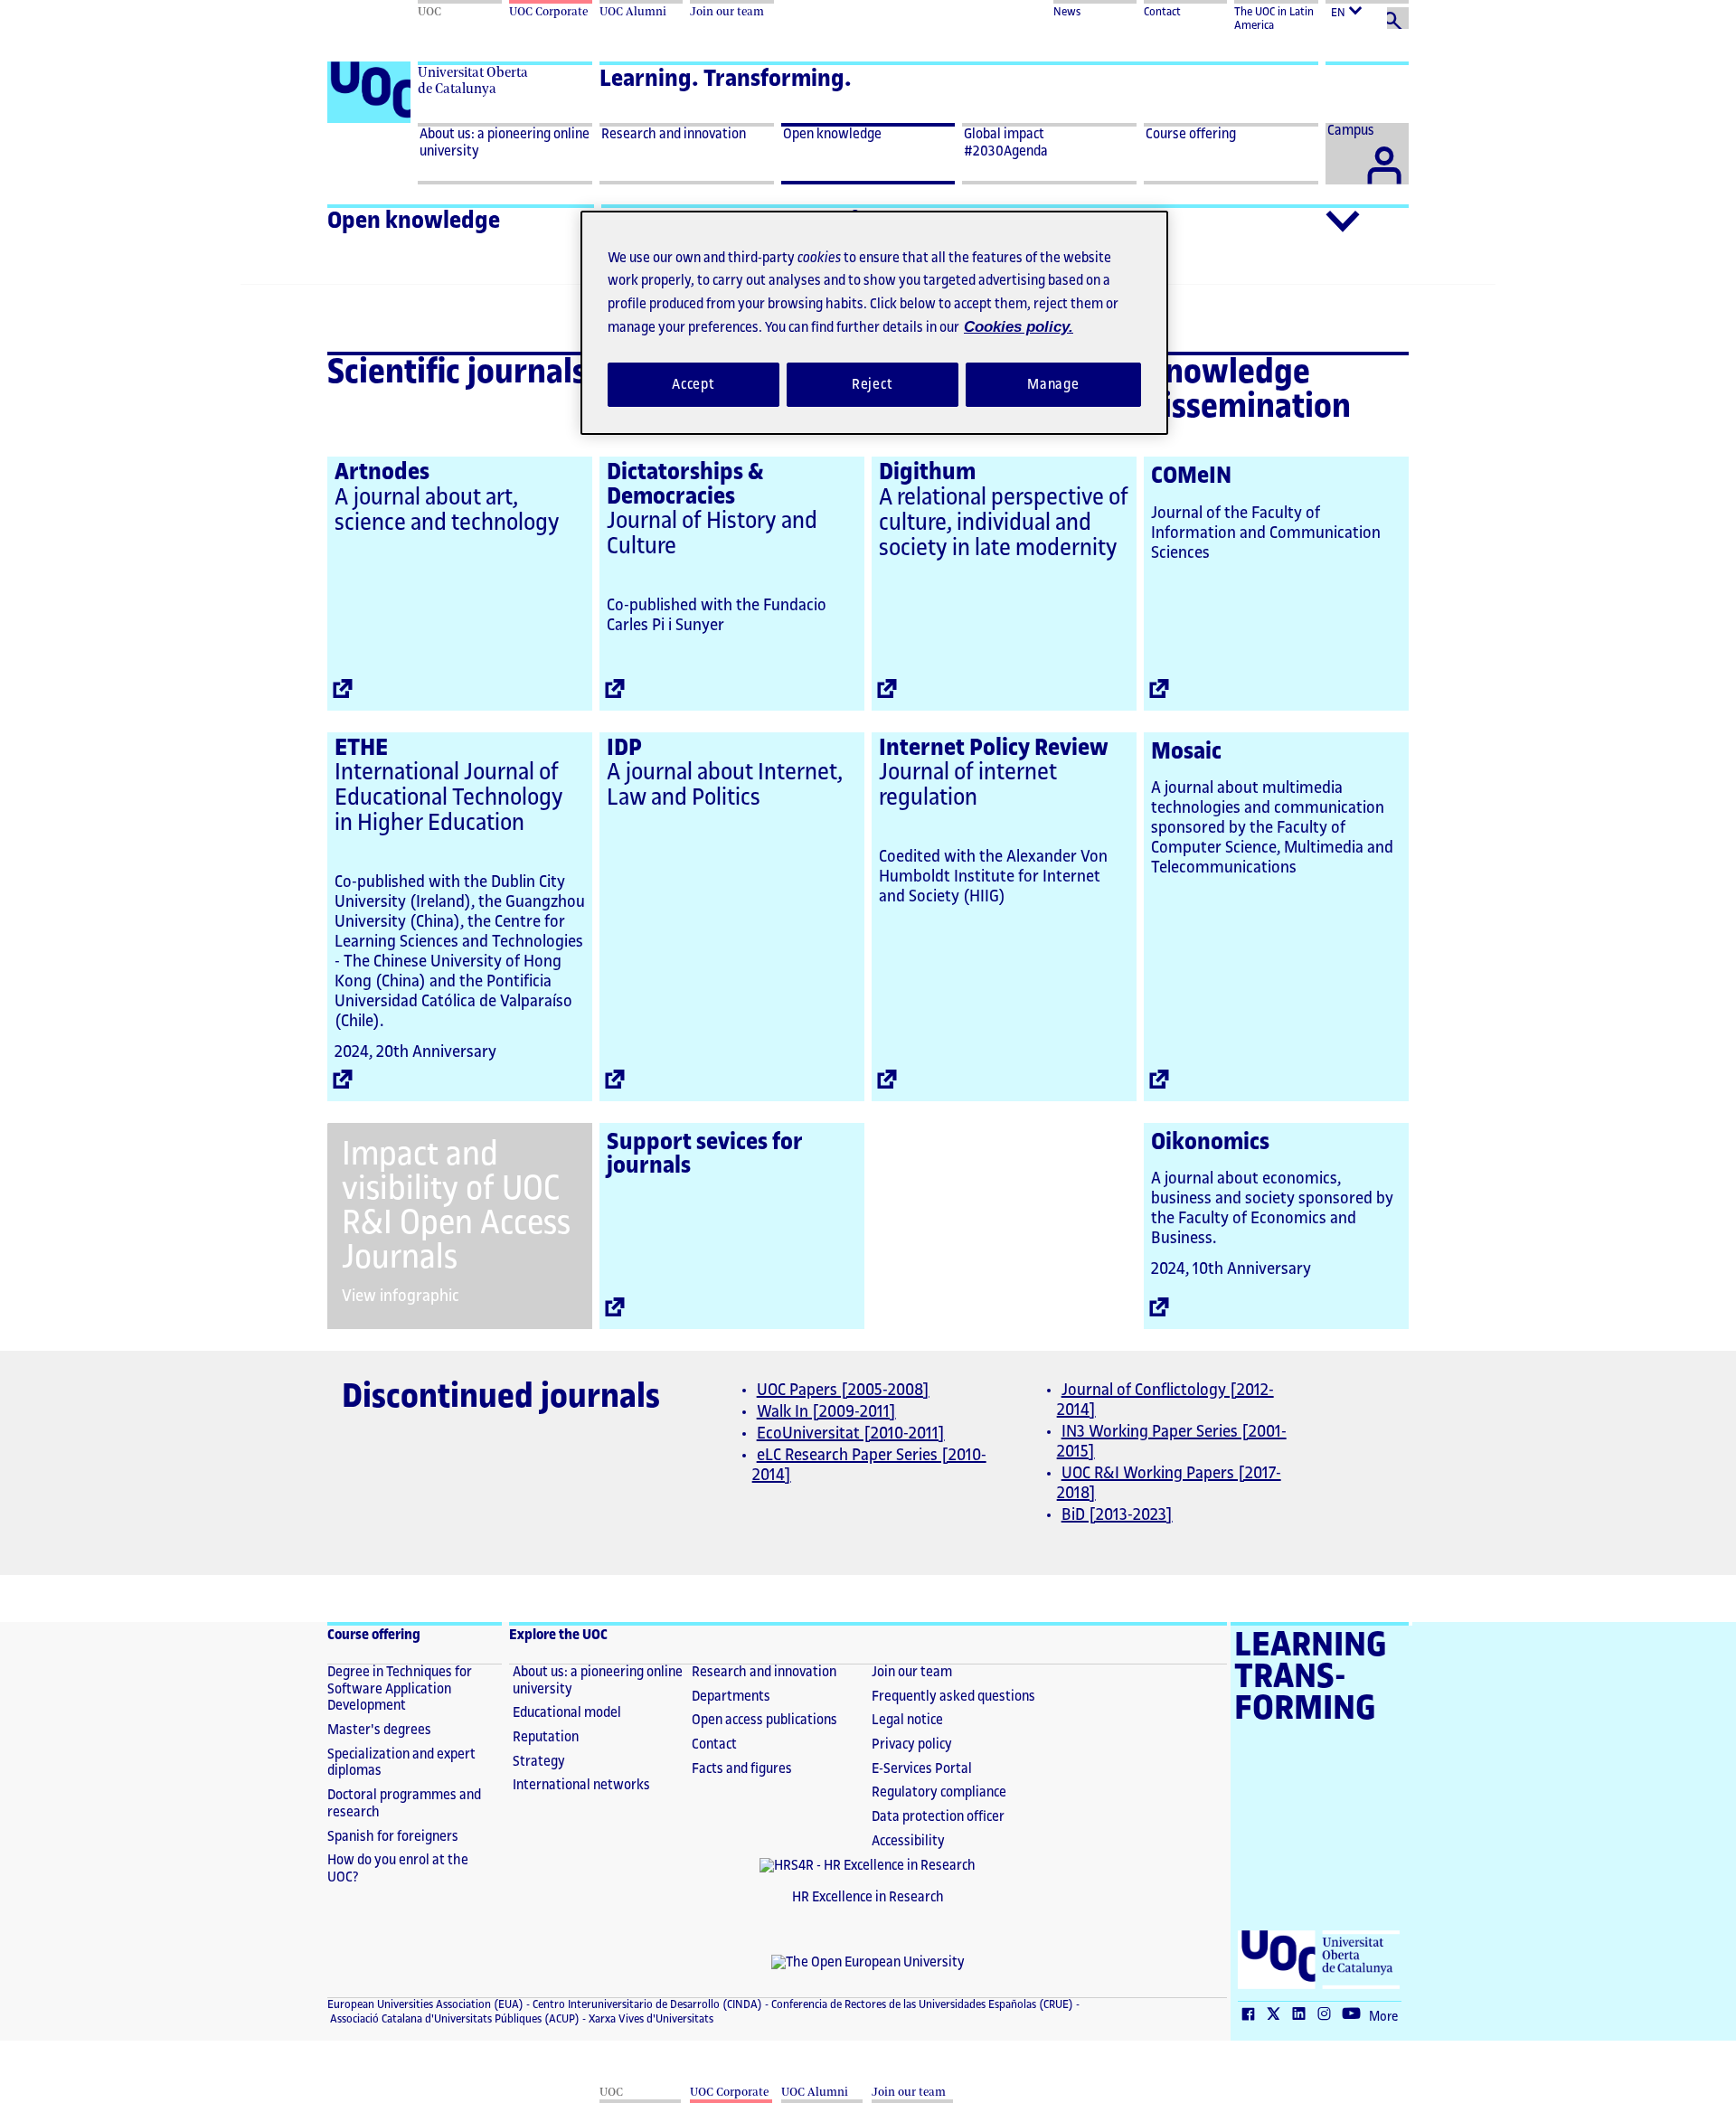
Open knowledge (414, 221)
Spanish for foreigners (393, 1837)
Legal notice (907, 1720)
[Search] (1398, 18)
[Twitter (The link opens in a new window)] (1278, 2015)
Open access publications (764, 1720)
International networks (581, 1785)
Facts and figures (742, 1769)
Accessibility (908, 1841)
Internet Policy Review (994, 748)
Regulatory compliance (939, 1792)
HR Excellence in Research (868, 1897)
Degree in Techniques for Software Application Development (400, 1689)
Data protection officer (938, 1817)
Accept (693, 384)
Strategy (539, 1762)
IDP (624, 748)
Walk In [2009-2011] (826, 1411)
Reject (873, 384)
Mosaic (1186, 751)
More (1383, 2017)
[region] (874, 323)
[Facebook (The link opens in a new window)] (1252, 2015)
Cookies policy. (1007, 327)
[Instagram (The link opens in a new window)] (1328, 2015)
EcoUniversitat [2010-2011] (851, 1433)
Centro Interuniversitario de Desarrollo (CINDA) (646, 2004)
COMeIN (1191, 476)
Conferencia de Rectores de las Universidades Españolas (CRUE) (921, 2004)
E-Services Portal (922, 1769)
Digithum (927, 472)
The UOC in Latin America (1274, 19)
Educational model (567, 1713)
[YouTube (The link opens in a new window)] (1355, 2015)
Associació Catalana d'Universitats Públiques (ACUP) (453, 2019)
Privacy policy (912, 1745)
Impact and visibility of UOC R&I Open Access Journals (456, 1206)
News (1067, 12)
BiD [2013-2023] (1117, 1514)
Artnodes (382, 472)
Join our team (912, 1672)
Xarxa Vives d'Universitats (650, 2019)
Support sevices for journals (705, 1154)
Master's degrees (379, 1730)
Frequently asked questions (953, 1697)
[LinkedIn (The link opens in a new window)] (1303, 2015)
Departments (731, 1697)
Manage (1053, 384)
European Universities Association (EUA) (425, 2004)
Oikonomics (1210, 1142)
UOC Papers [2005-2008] (843, 1390)
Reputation (546, 1737)
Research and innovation (764, 1672)
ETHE (361, 748)
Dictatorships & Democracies (685, 484)
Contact (1162, 12)
